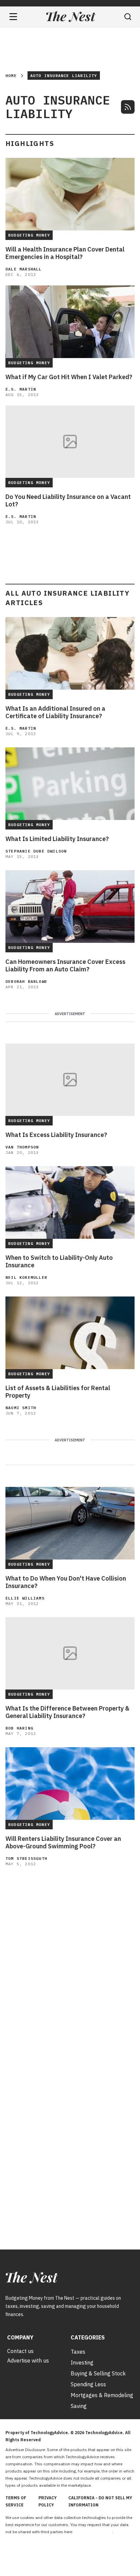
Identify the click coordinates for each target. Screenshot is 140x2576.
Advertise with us (28, 2360)
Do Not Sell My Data (93, 2532)
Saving (79, 2406)
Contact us (20, 2351)
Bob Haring (19, 1728)
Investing (82, 2363)
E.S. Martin (21, 389)
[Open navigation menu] (13, 17)
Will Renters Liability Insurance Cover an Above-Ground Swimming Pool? (63, 1843)
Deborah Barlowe (26, 981)
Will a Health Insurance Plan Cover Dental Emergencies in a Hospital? (65, 253)
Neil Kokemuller (26, 1277)
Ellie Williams (25, 1598)
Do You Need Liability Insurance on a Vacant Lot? (68, 501)
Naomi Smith (21, 1408)
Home (11, 76)
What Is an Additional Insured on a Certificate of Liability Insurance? (55, 712)
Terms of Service (16, 2501)
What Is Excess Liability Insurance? (56, 1135)
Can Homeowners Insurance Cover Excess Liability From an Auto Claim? (65, 966)
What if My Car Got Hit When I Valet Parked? (69, 377)
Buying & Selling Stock (98, 2373)
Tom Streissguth (26, 1858)
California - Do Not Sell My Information (100, 2501)
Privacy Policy (48, 2501)
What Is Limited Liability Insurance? (57, 839)
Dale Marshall (24, 269)
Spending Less (88, 2384)
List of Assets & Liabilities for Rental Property (58, 1392)
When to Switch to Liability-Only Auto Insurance (59, 1262)
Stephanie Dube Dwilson (36, 851)
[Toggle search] (128, 17)
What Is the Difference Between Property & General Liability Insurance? (67, 1712)
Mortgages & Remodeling (102, 2395)
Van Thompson (22, 1147)
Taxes (78, 2352)
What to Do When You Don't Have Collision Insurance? (66, 1582)
